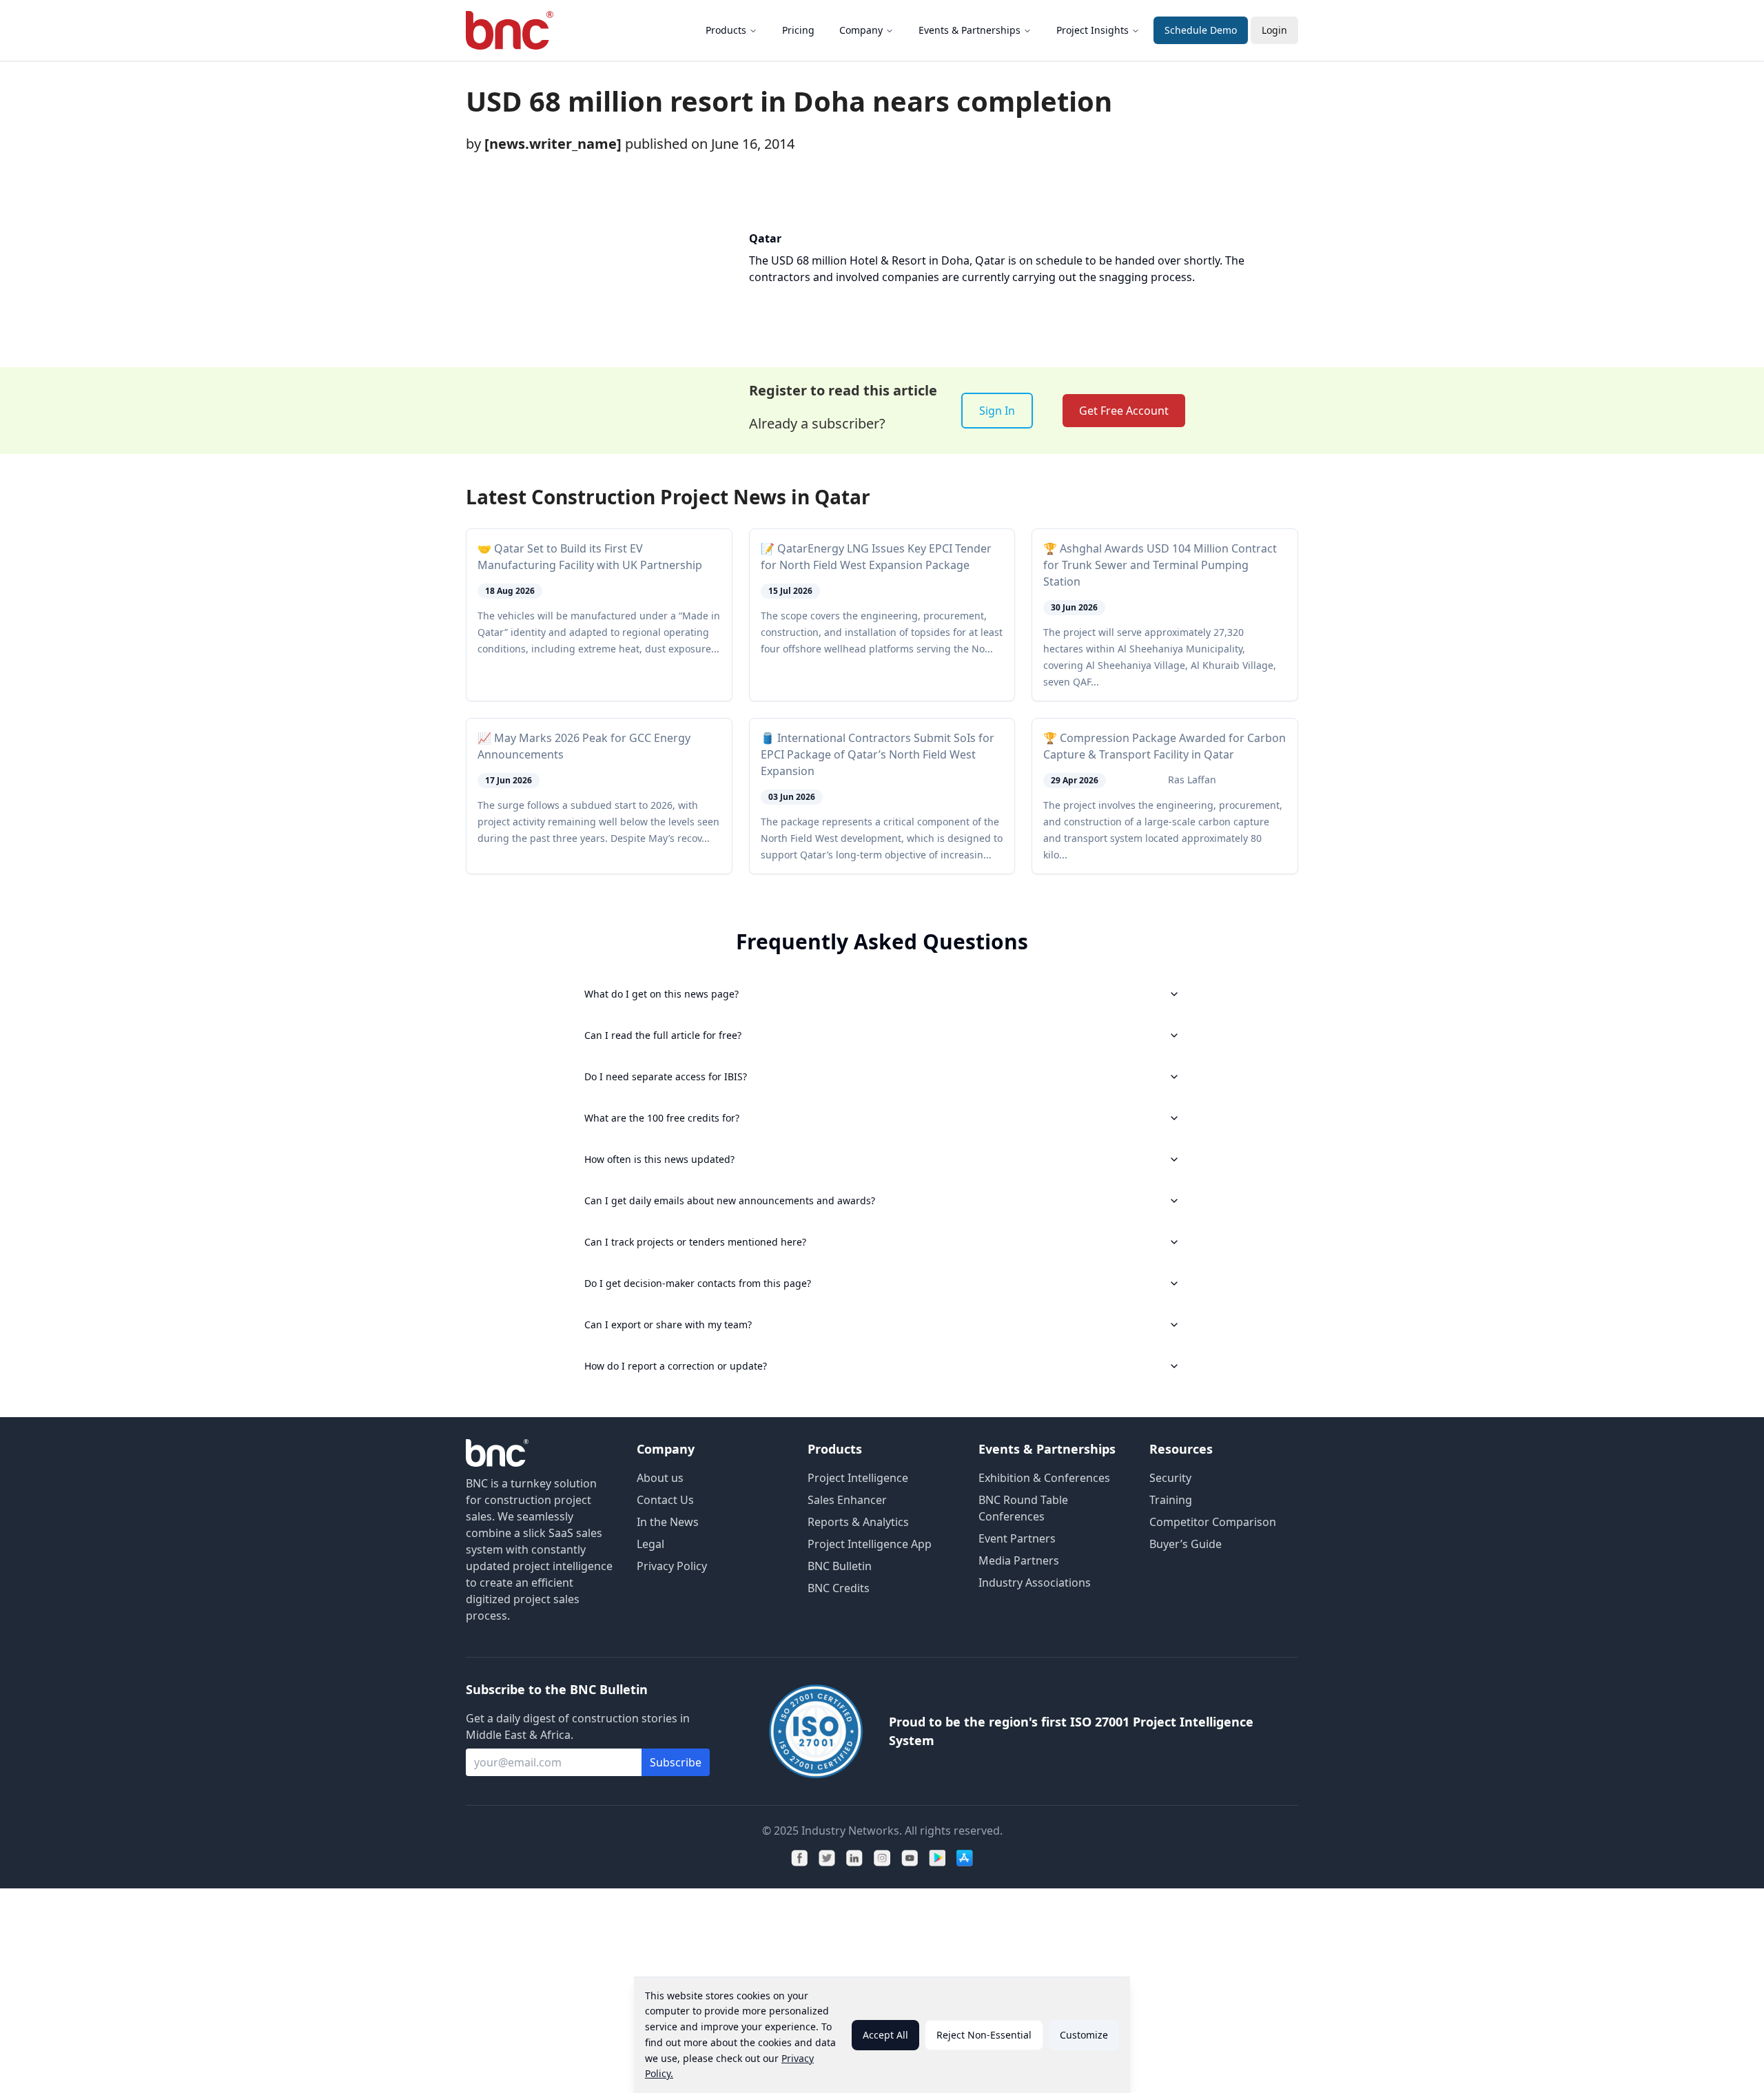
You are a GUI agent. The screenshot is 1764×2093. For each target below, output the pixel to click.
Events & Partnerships (970, 30)
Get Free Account (1124, 411)
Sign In (997, 411)
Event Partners (1017, 1538)
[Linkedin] (854, 1858)
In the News (668, 1522)
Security (1170, 1478)
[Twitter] (827, 1858)
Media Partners (1019, 1560)
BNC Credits (839, 1588)
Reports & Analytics (858, 1522)
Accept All (885, 2035)
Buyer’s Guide (1186, 1544)
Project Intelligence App (870, 1544)
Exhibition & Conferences (1044, 1478)
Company (861, 30)
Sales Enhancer (847, 1500)
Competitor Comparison (1213, 1522)
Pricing (798, 30)
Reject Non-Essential (984, 2035)
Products (726, 30)
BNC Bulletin (840, 1566)
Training (1171, 1500)
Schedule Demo (1201, 30)
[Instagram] (882, 1858)
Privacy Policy (672, 1566)
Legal (650, 1544)
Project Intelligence (858, 1478)
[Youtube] (910, 1858)
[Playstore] (937, 1858)
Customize (1084, 2035)
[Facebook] (799, 1858)
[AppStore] (965, 1858)
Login (1274, 30)
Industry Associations (1035, 1582)
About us (660, 1478)
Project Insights (1093, 30)
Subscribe (676, 1762)
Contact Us (665, 1500)
